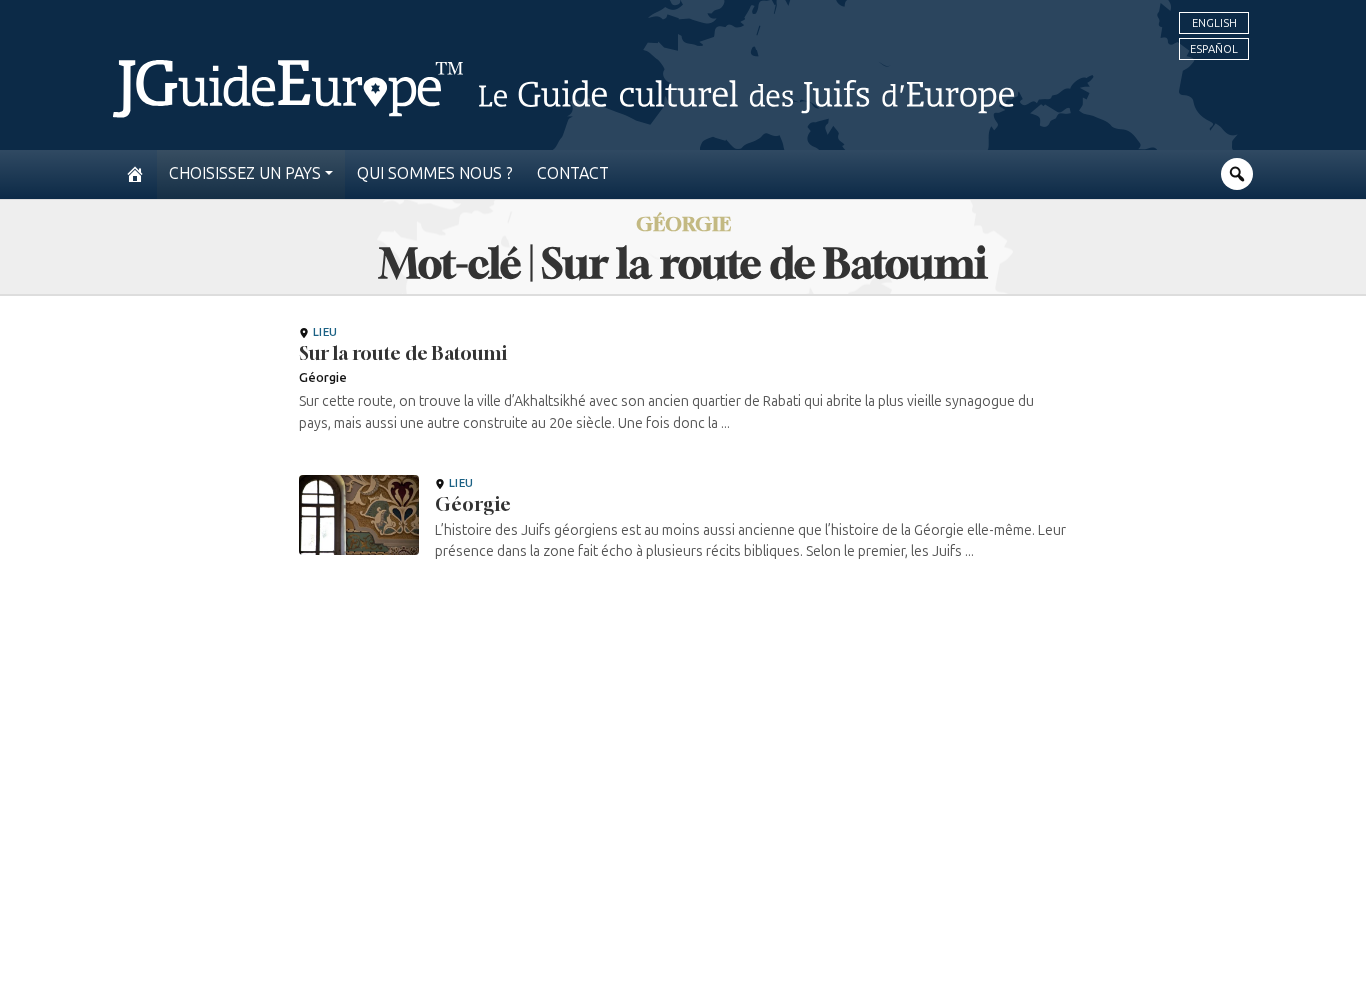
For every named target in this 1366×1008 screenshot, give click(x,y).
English (1214, 23)
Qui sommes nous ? (435, 173)
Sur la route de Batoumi (403, 353)
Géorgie (473, 504)
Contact (573, 173)
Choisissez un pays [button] (245, 173)
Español (1214, 49)
